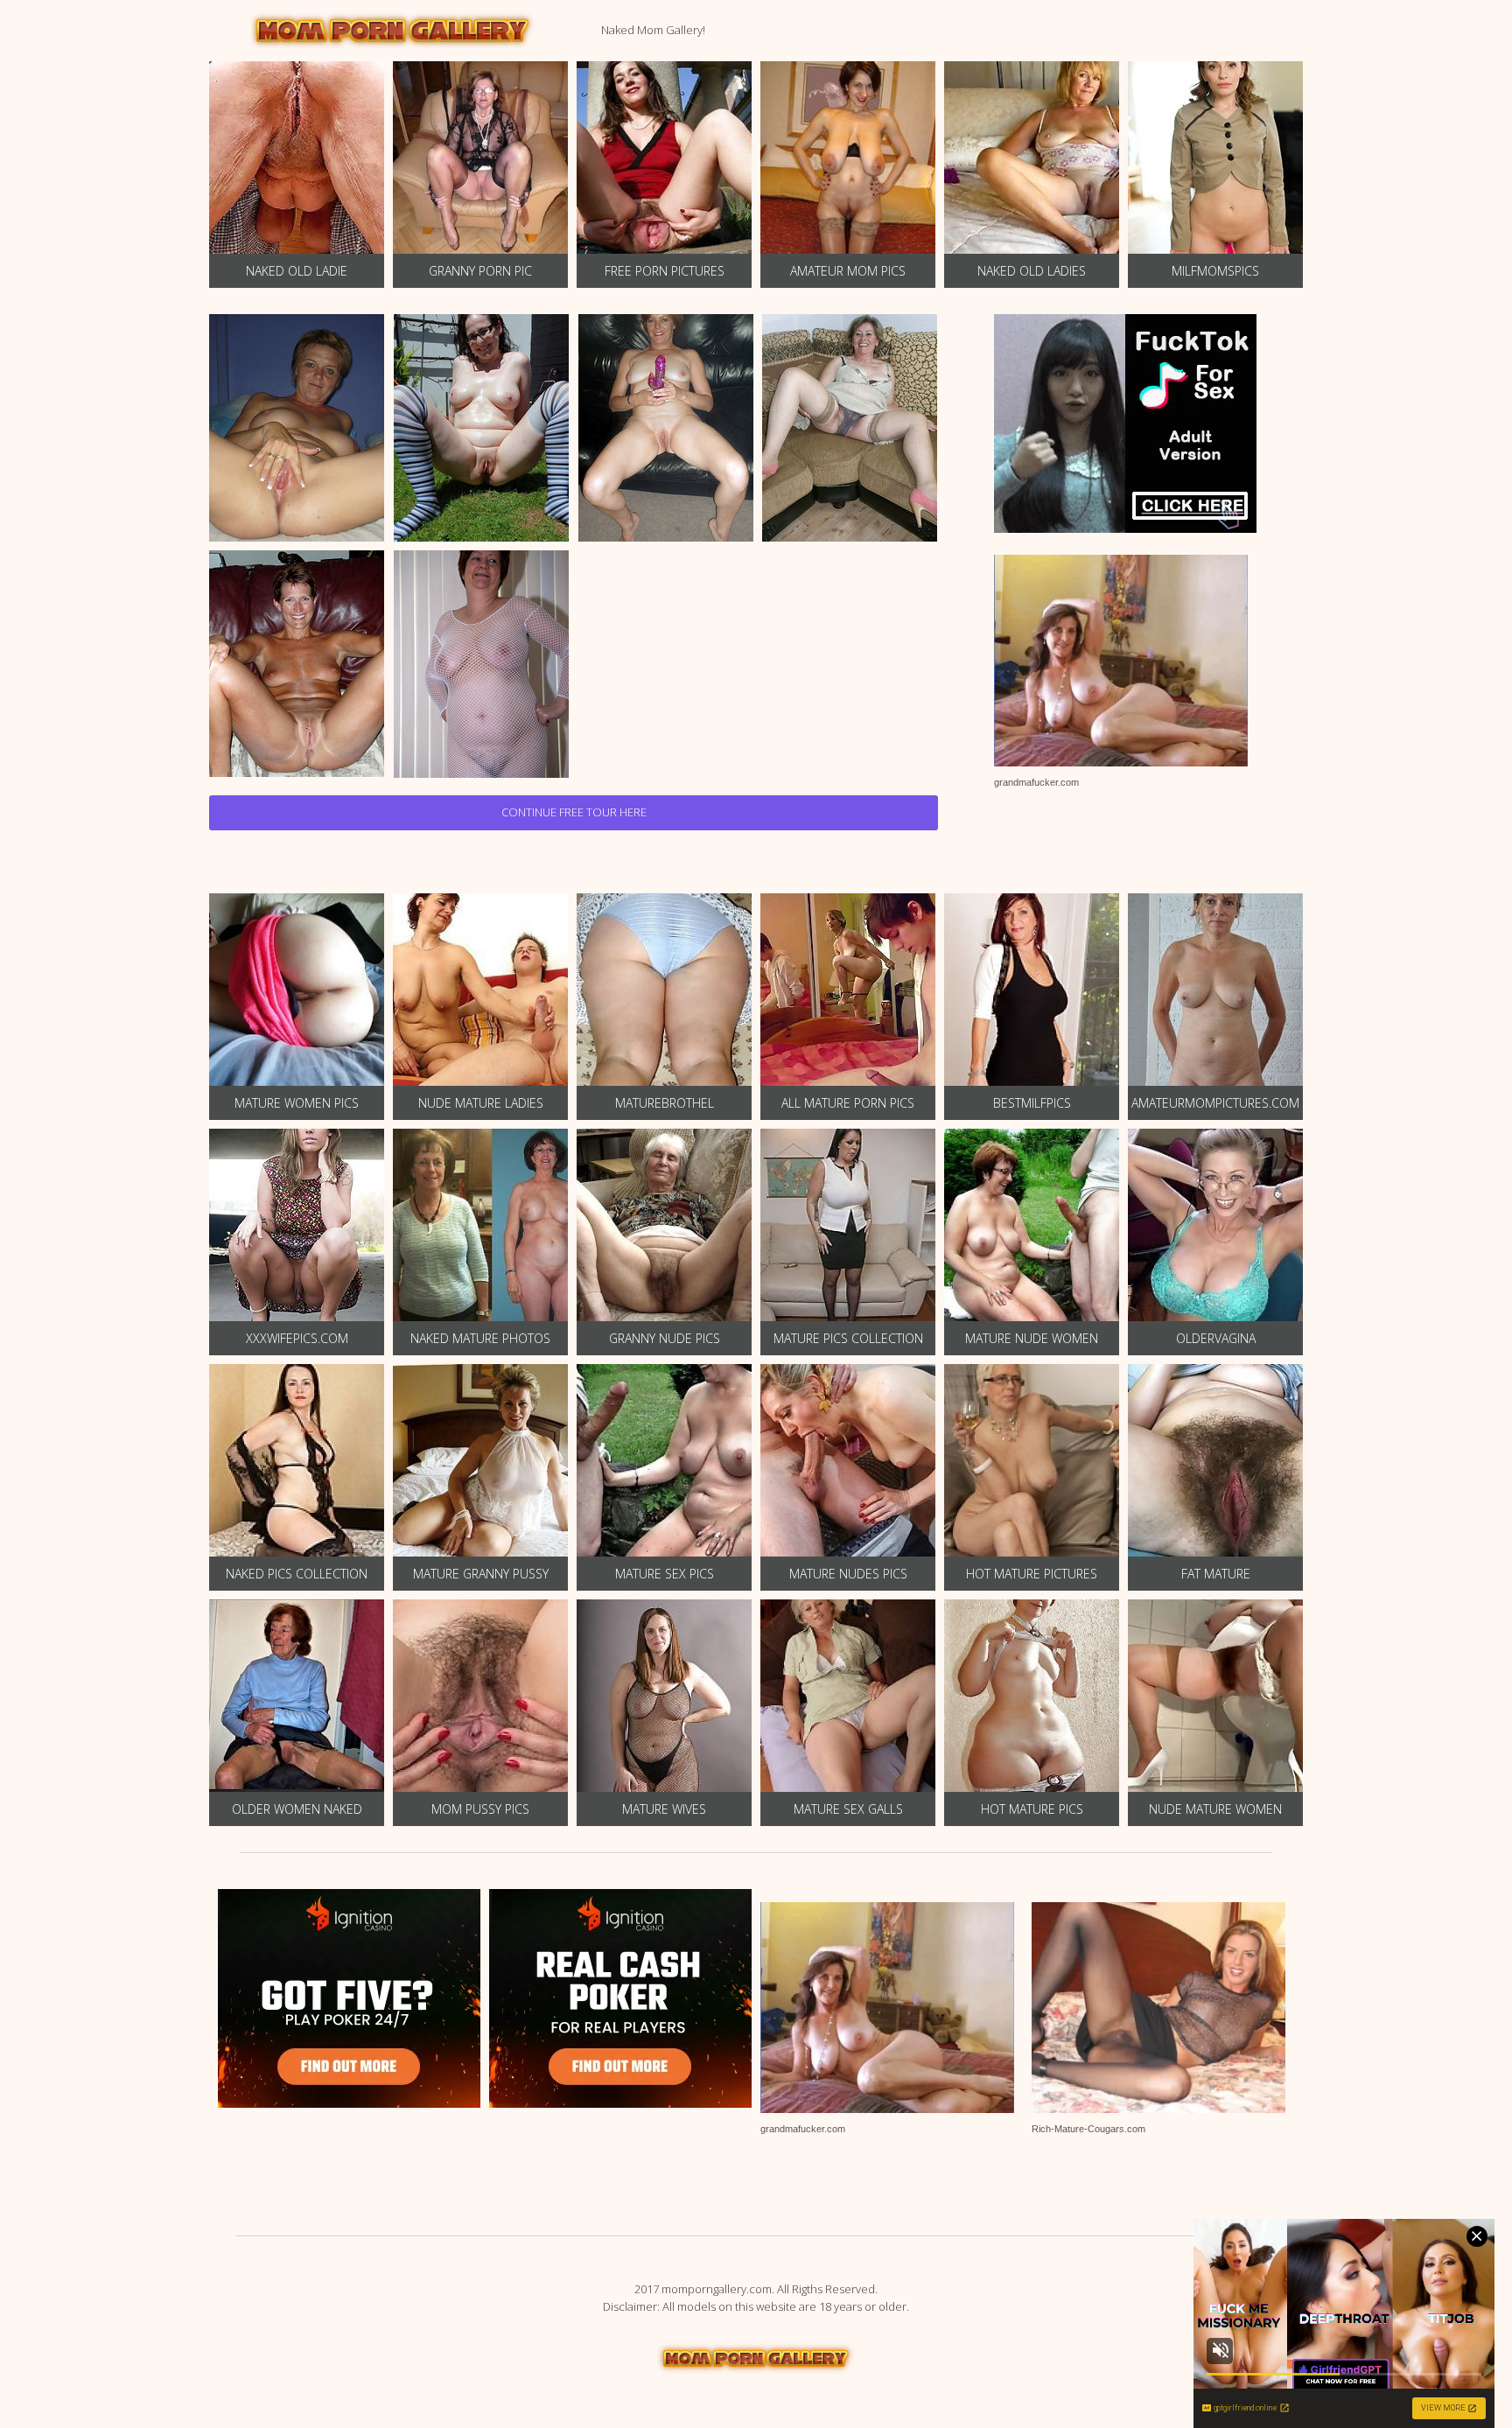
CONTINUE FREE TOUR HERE (574, 812)
